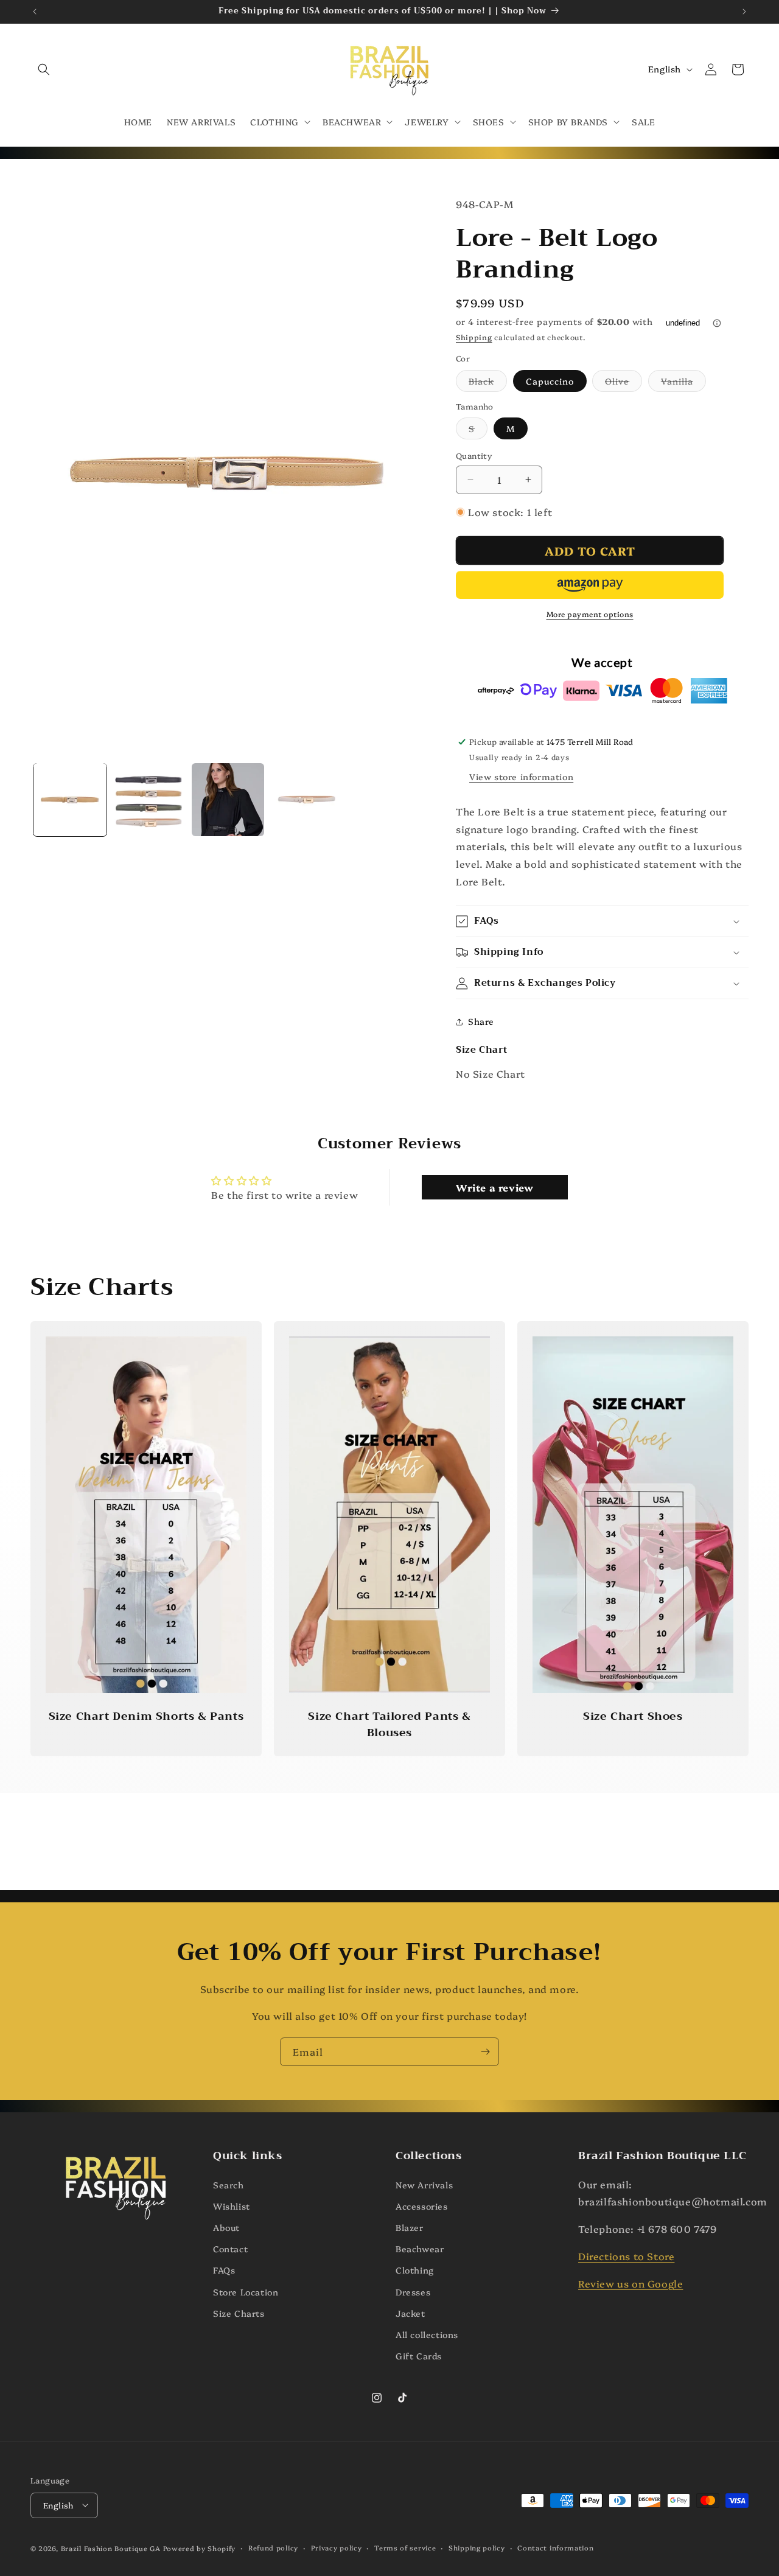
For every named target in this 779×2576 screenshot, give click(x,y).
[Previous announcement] (35, 12)
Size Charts (239, 2312)
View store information (521, 777)
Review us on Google (631, 2283)
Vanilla (683, 383)
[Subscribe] (485, 2052)
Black (488, 383)
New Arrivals (424, 2184)
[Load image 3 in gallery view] (228, 800)
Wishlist (232, 2205)
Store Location (246, 2291)
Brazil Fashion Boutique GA (111, 2548)
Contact (230, 2249)
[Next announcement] (744, 12)
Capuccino (550, 381)
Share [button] (481, 1021)
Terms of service (405, 2547)
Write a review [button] (494, 1187)
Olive (624, 383)
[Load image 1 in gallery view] (70, 800)
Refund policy (273, 2547)
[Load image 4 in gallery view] (307, 800)
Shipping (474, 337)
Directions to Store (626, 2256)
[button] (44, 69)
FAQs (224, 2270)
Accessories (422, 2205)
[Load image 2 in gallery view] (149, 800)
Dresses (413, 2291)
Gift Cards (419, 2356)
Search (229, 2184)
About (226, 2227)
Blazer (410, 2227)
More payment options (590, 614)
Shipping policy (477, 2547)
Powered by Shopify (200, 2548)
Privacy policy (337, 2547)
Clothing (415, 2270)
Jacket (410, 2312)
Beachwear (420, 2249)
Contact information (555, 2547)
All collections (427, 2334)
